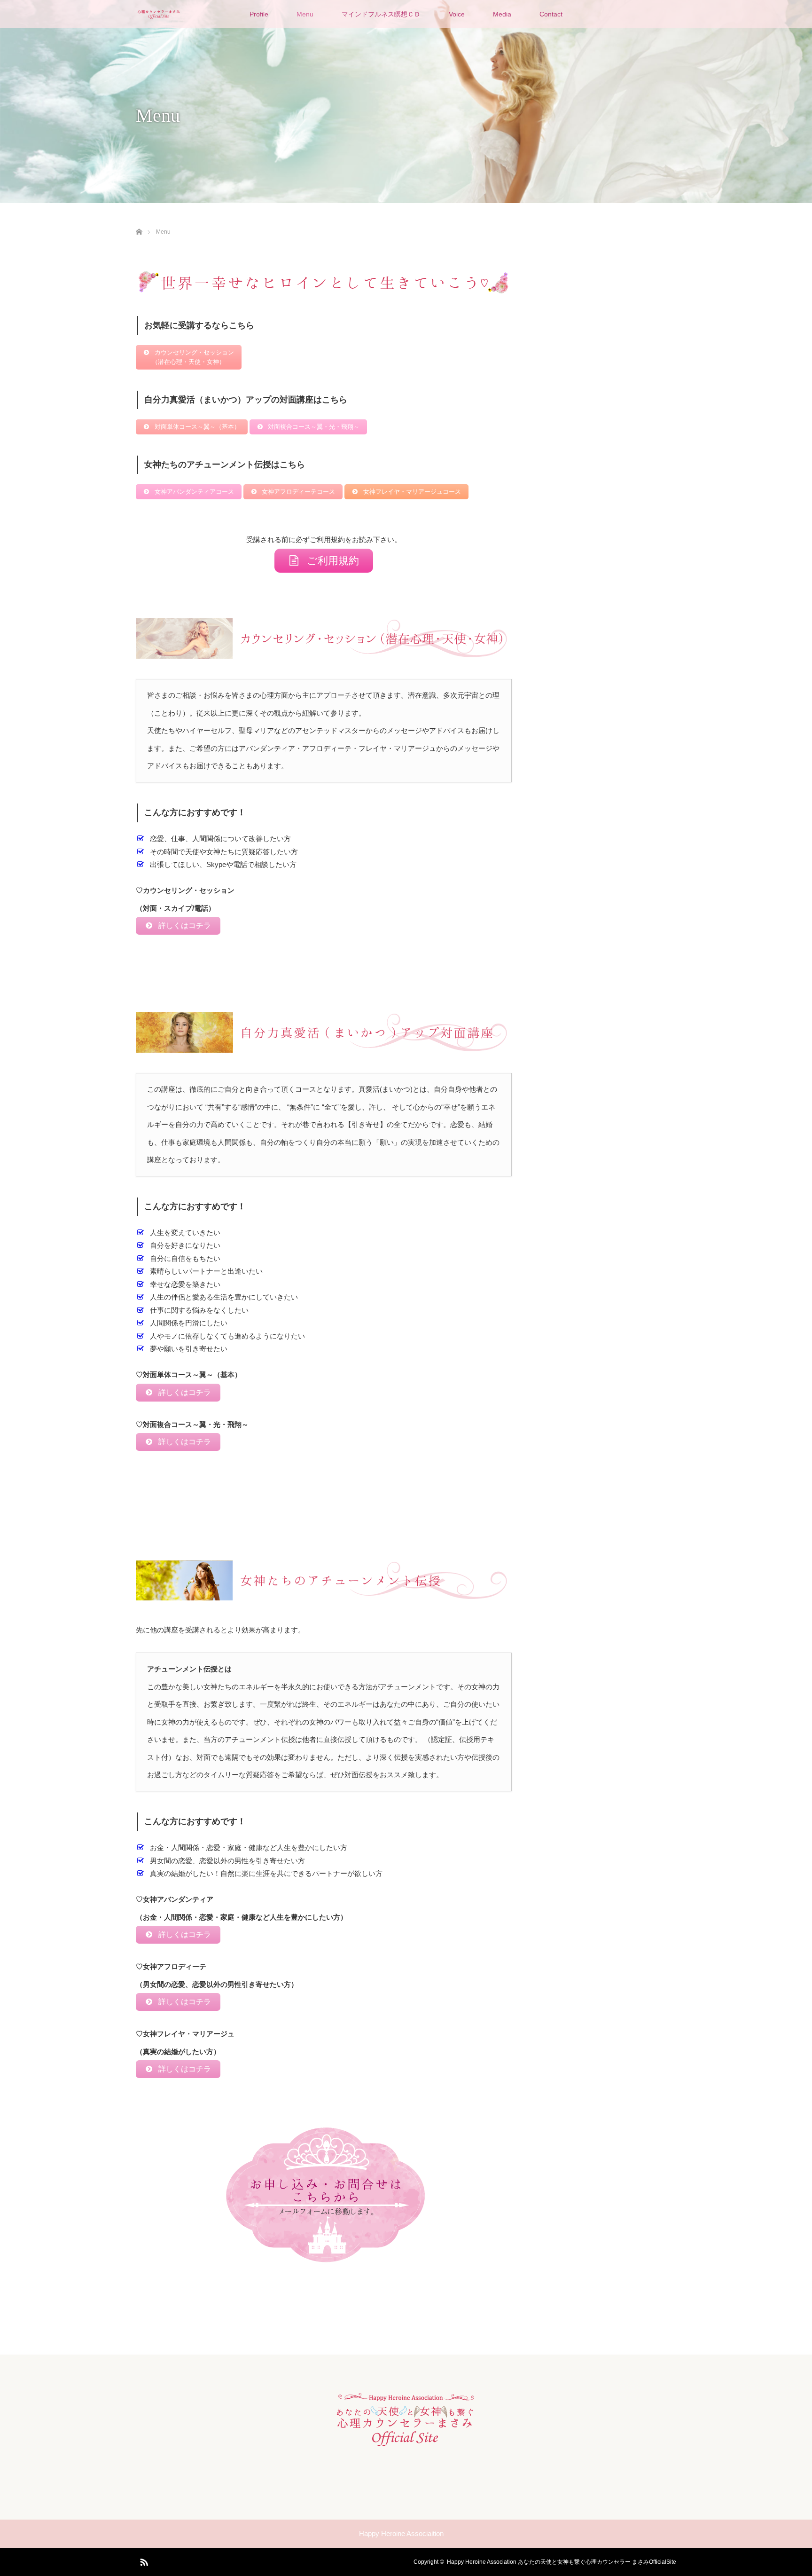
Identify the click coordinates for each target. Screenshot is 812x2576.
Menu (305, 14)
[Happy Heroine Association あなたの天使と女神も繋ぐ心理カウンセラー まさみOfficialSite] (406, 2442)
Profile (259, 14)
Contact (551, 14)
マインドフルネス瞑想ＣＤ (381, 14)
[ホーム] (139, 221)
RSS (143, 2560)
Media (502, 14)
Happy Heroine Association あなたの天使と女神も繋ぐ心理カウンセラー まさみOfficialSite (562, 2562)
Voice (457, 14)
